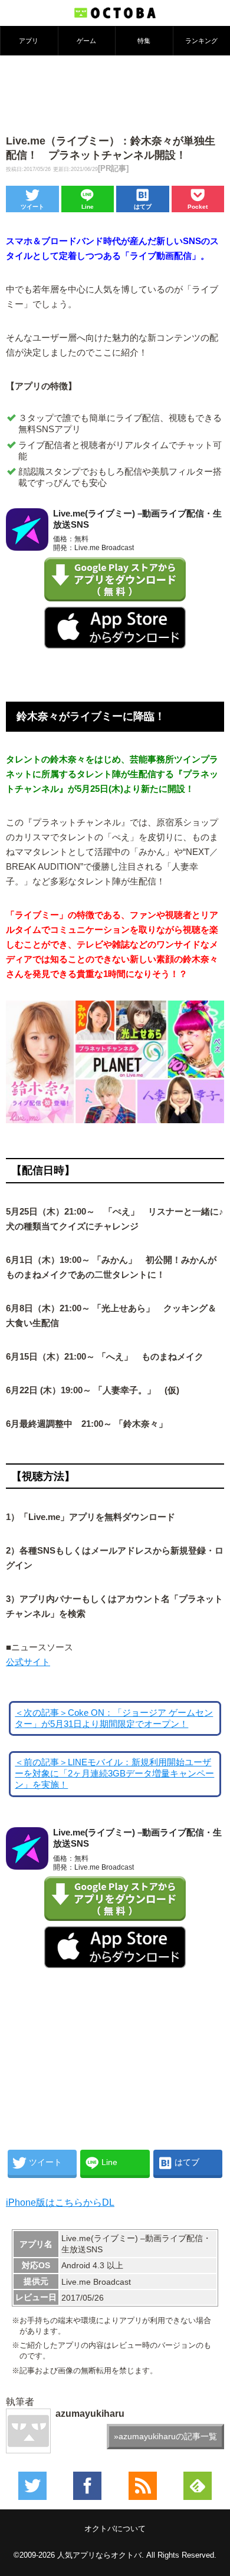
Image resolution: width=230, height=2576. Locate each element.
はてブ (143, 207)
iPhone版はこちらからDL (60, 2202)
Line (88, 207)
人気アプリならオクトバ (99, 2555)
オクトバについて (115, 2529)
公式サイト (28, 1662)
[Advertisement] (115, 94)
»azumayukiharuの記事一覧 (165, 2436)
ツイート (32, 207)
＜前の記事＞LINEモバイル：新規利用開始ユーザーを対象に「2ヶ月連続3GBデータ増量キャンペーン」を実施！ (114, 1774)
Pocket (198, 207)
